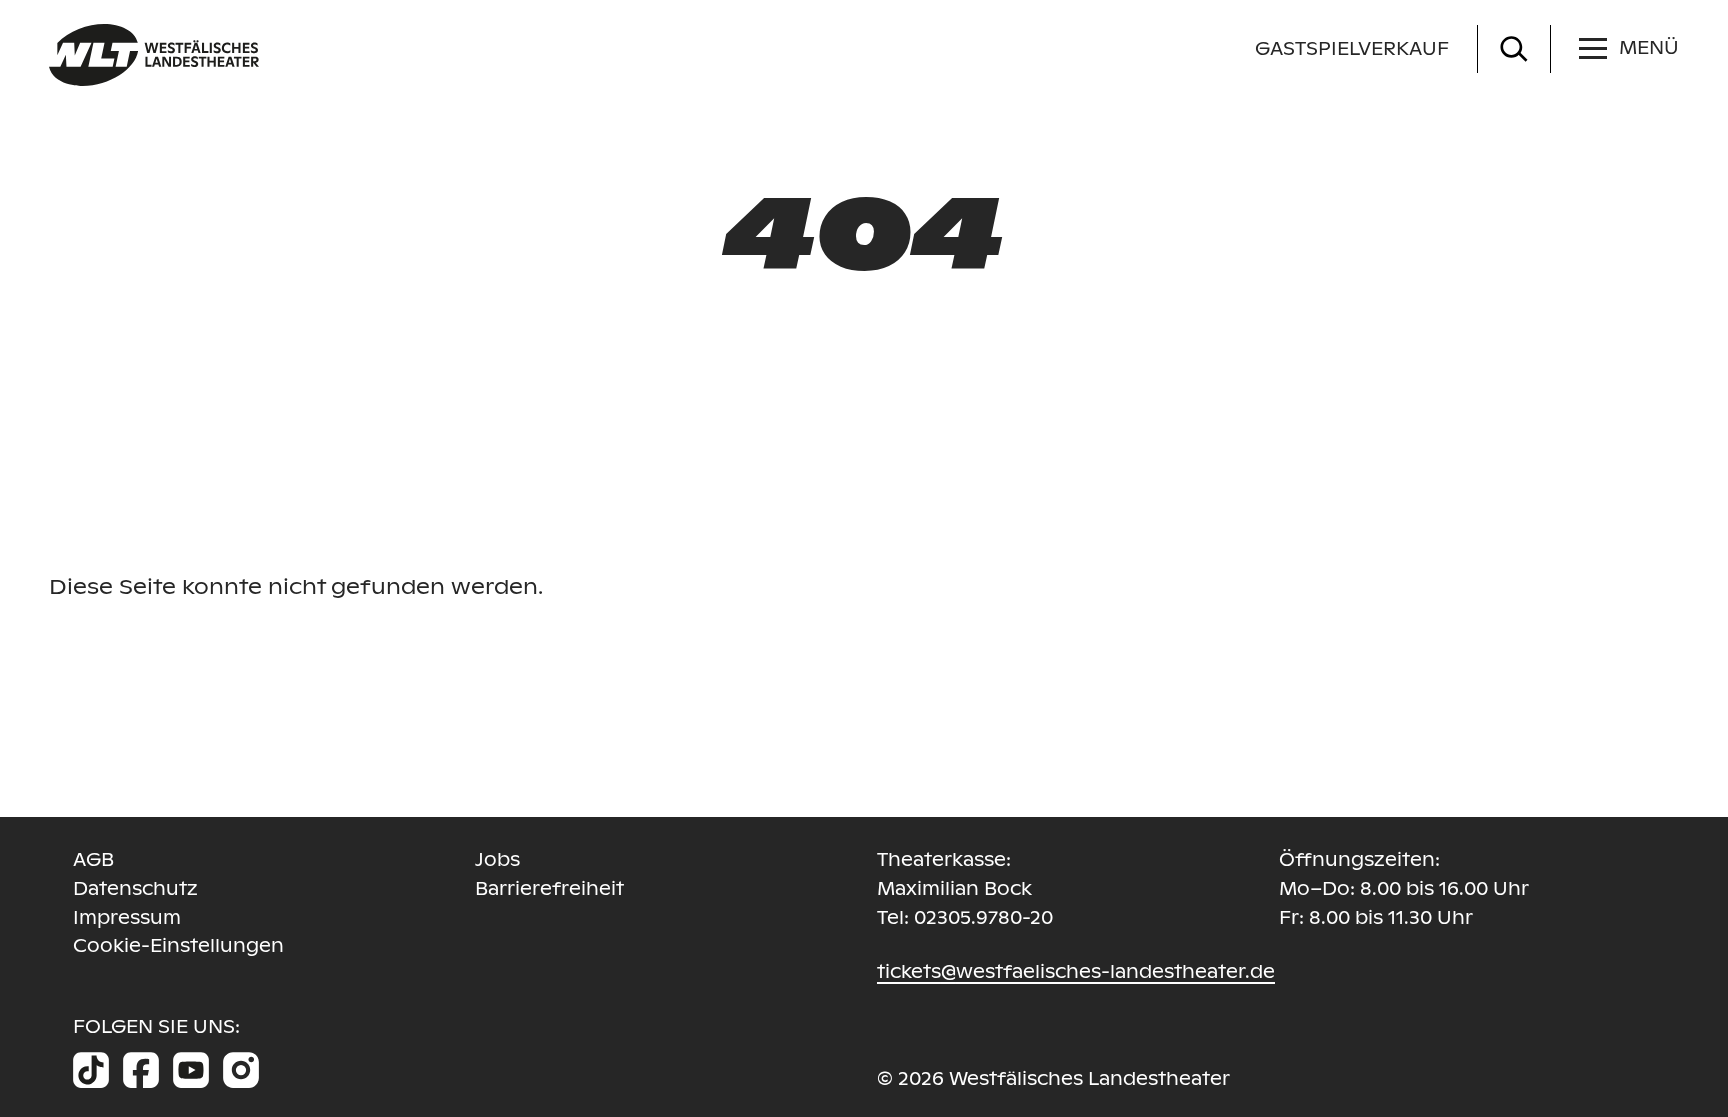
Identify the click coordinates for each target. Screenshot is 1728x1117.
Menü (1649, 47)
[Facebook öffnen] (141, 1070)
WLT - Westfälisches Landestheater (242, 55)
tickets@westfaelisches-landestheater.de (1076, 971)
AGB (93, 859)
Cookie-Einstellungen (178, 945)
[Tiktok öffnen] (91, 1070)
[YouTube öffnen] (191, 1070)
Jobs (497, 859)
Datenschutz (135, 888)
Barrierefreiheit (549, 888)
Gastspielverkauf (1352, 48)
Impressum (127, 917)
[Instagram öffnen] (241, 1070)
